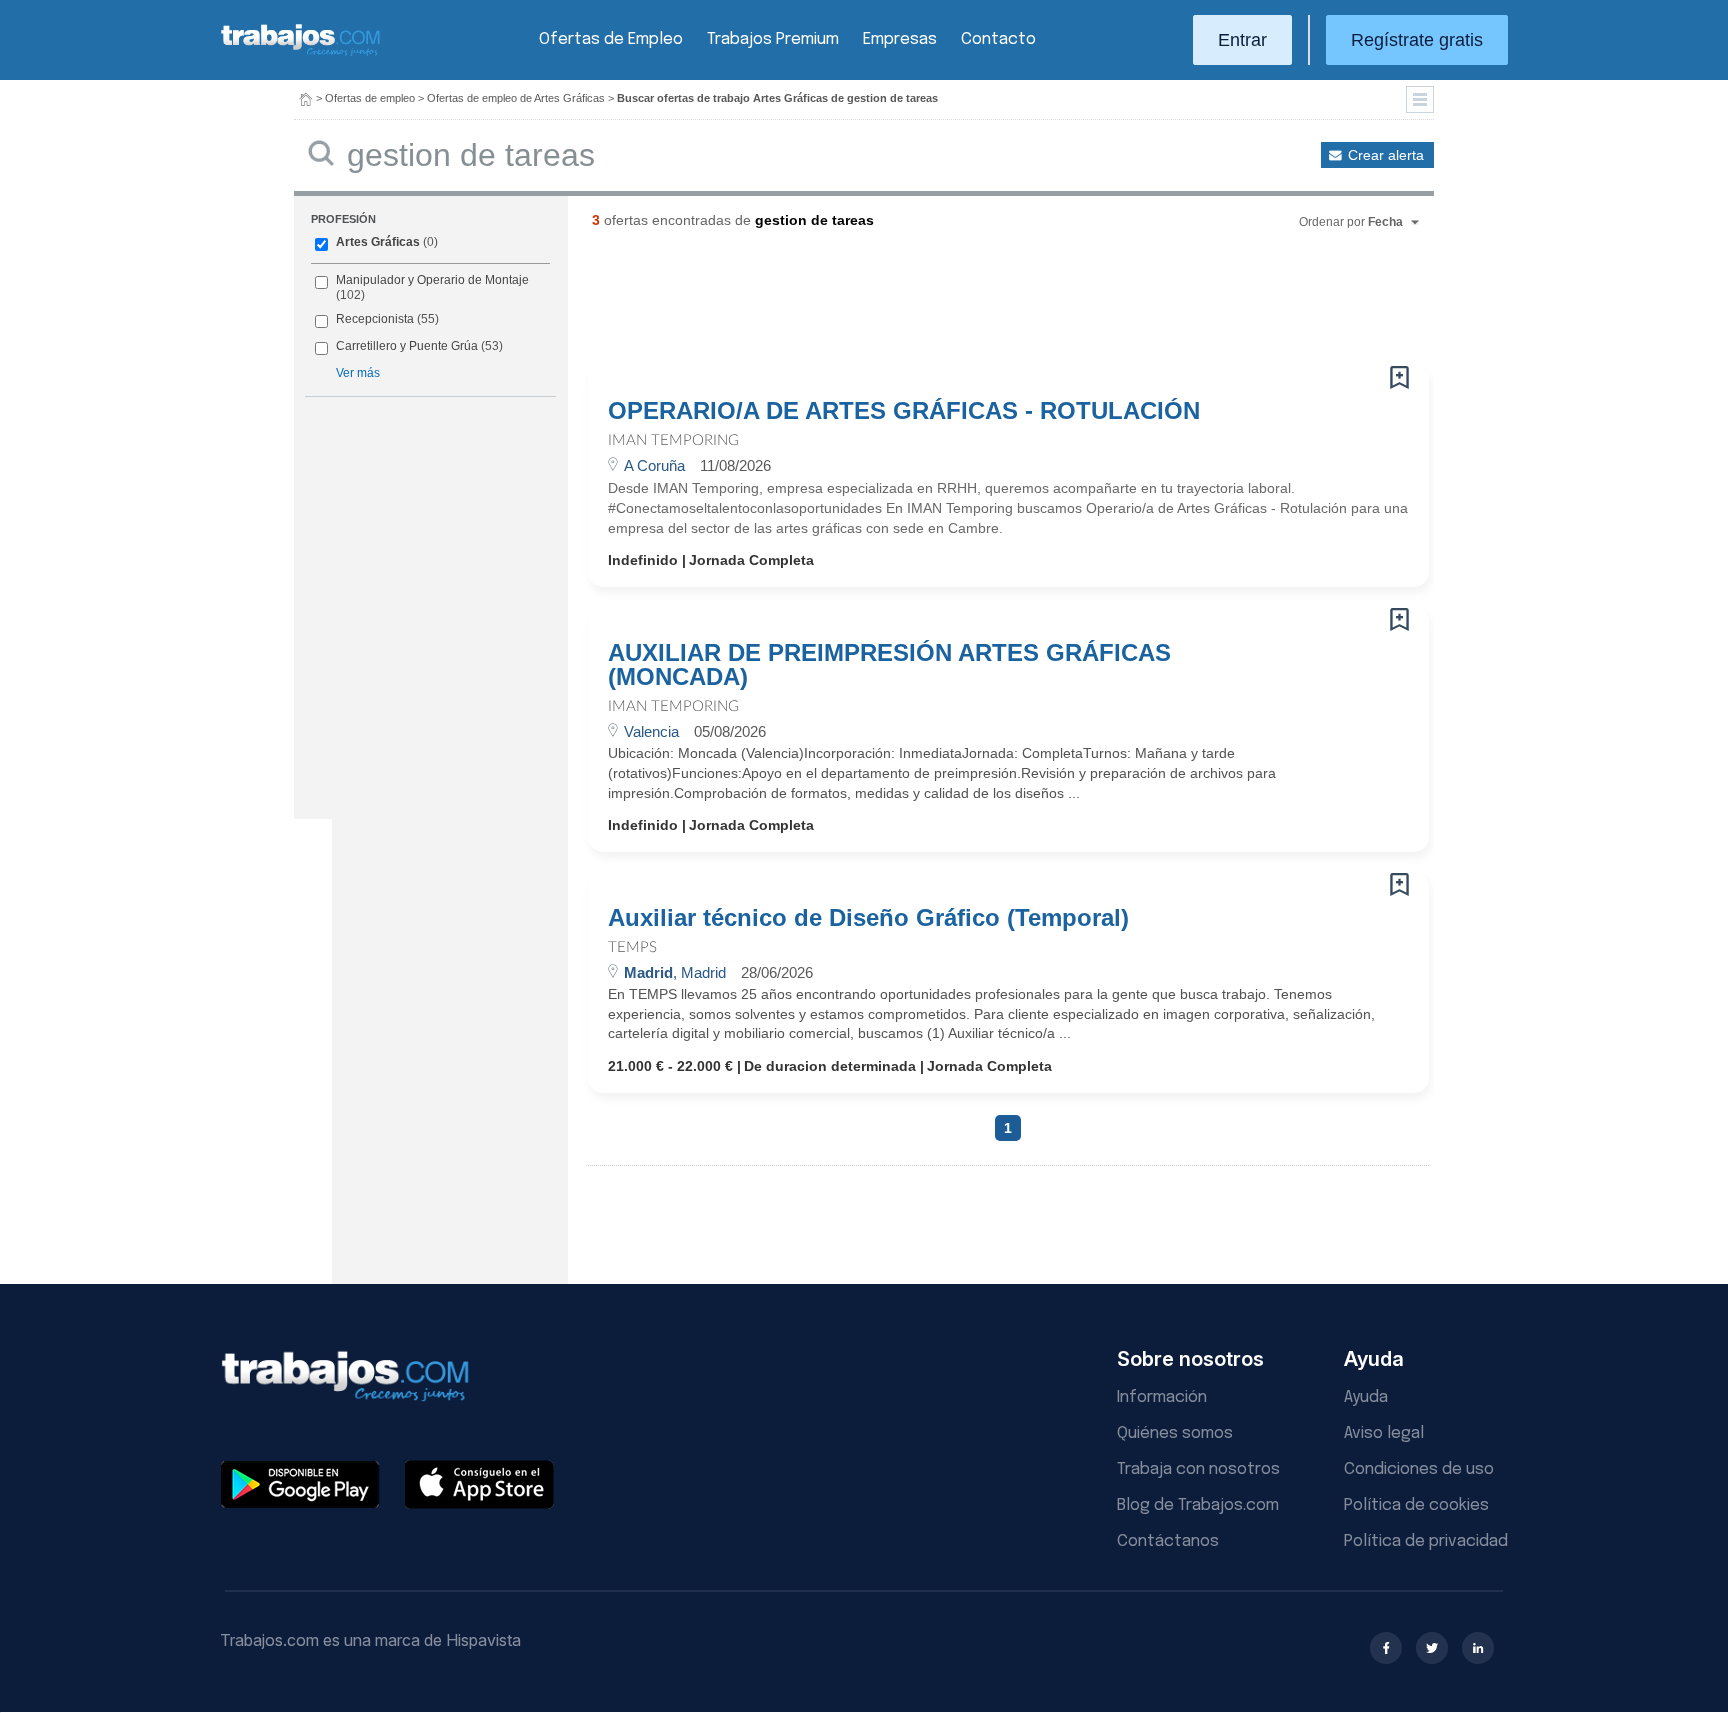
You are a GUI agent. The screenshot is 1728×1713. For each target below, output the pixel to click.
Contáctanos (1168, 1541)
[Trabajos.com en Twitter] (1432, 1648)
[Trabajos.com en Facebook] (1386, 1648)
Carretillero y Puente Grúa (407, 346)
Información (1162, 1397)
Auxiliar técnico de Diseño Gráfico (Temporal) (868, 918)
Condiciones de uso (1419, 1469)
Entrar (1242, 40)
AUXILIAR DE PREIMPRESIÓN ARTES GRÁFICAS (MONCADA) (889, 665)
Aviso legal (1384, 1433)
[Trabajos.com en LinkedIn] (1478, 1648)
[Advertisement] (968, 305)
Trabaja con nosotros (1198, 1469)
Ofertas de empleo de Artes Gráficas (516, 98)
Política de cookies (1416, 1505)
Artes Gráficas (378, 242)
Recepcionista (375, 319)
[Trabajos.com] (301, 53)
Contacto (998, 39)
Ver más (358, 373)
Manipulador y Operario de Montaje (432, 280)
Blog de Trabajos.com (1198, 1505)
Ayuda (1366, 1397)
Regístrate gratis (1417, 40)
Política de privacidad (1426, 1541)
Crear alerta (1386, 155)
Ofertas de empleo (370, 98)
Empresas (900, 39)
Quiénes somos (1175, 1433)
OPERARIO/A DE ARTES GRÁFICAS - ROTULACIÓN (904, 411)
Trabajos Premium (773, 39)
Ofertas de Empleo (611, 39)
